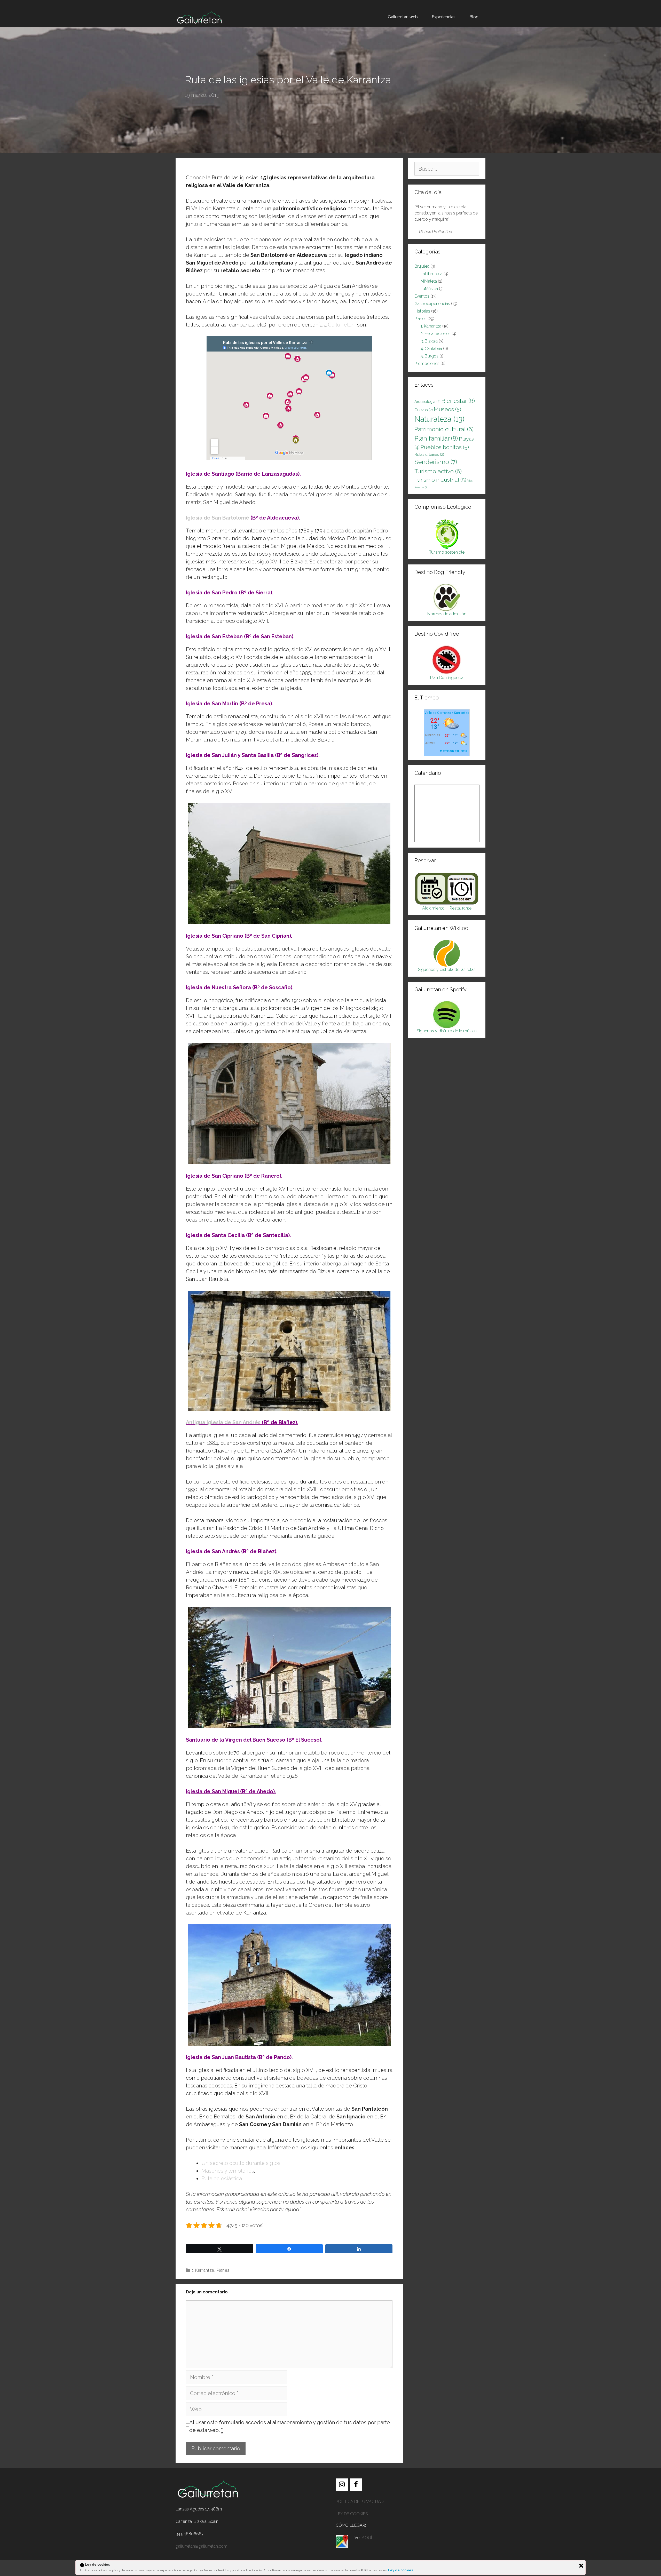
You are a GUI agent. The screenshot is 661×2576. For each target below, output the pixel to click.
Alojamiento (433, 908)
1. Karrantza (203, 2270)
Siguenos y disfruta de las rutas (447, 970)
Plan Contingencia (447, 678)
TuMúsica (429, 289)
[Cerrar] (581, 2566)
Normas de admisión (447, 614)
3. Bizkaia (429, 341)
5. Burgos (430, 356)
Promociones (427, 364)
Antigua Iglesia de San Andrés (223, 1422)
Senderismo (436, 462)
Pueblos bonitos (445, 447)
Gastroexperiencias (432, 304)
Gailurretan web (403, 17)
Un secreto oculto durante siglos (241, 2163)
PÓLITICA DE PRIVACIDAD (360, 2502)
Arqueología (427, 401)
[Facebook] (356, 2485)
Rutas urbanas (429, 454)
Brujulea (422, 266)
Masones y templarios (228, 2171)
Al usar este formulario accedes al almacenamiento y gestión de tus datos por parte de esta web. (290, 2426)
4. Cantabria (431, 349)
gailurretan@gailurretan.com (202, 2546)
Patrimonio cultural (444, 429)
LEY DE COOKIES (352, 2514)
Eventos (422, 296)
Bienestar (458, 401)
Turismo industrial (440, 480)
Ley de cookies (401, 2570)
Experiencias (444, 17)
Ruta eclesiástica (222, 2179)
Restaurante (461, 908)
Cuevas (424, 410)
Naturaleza (439, 419)
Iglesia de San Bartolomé (218, 518)
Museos (447, 409)
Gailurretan (341, 325)
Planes (223, 2270)
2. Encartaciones (436, 334)
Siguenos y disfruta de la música (447, 1031)
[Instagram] (342, 2485)
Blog (474, 17)
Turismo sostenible (447, 552)
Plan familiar (436, 438)
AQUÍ (367, 2538)
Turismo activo (438, 471)
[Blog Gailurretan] (199, 17)
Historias (422, 311)
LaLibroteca (432, 274)
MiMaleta (429, 281)
